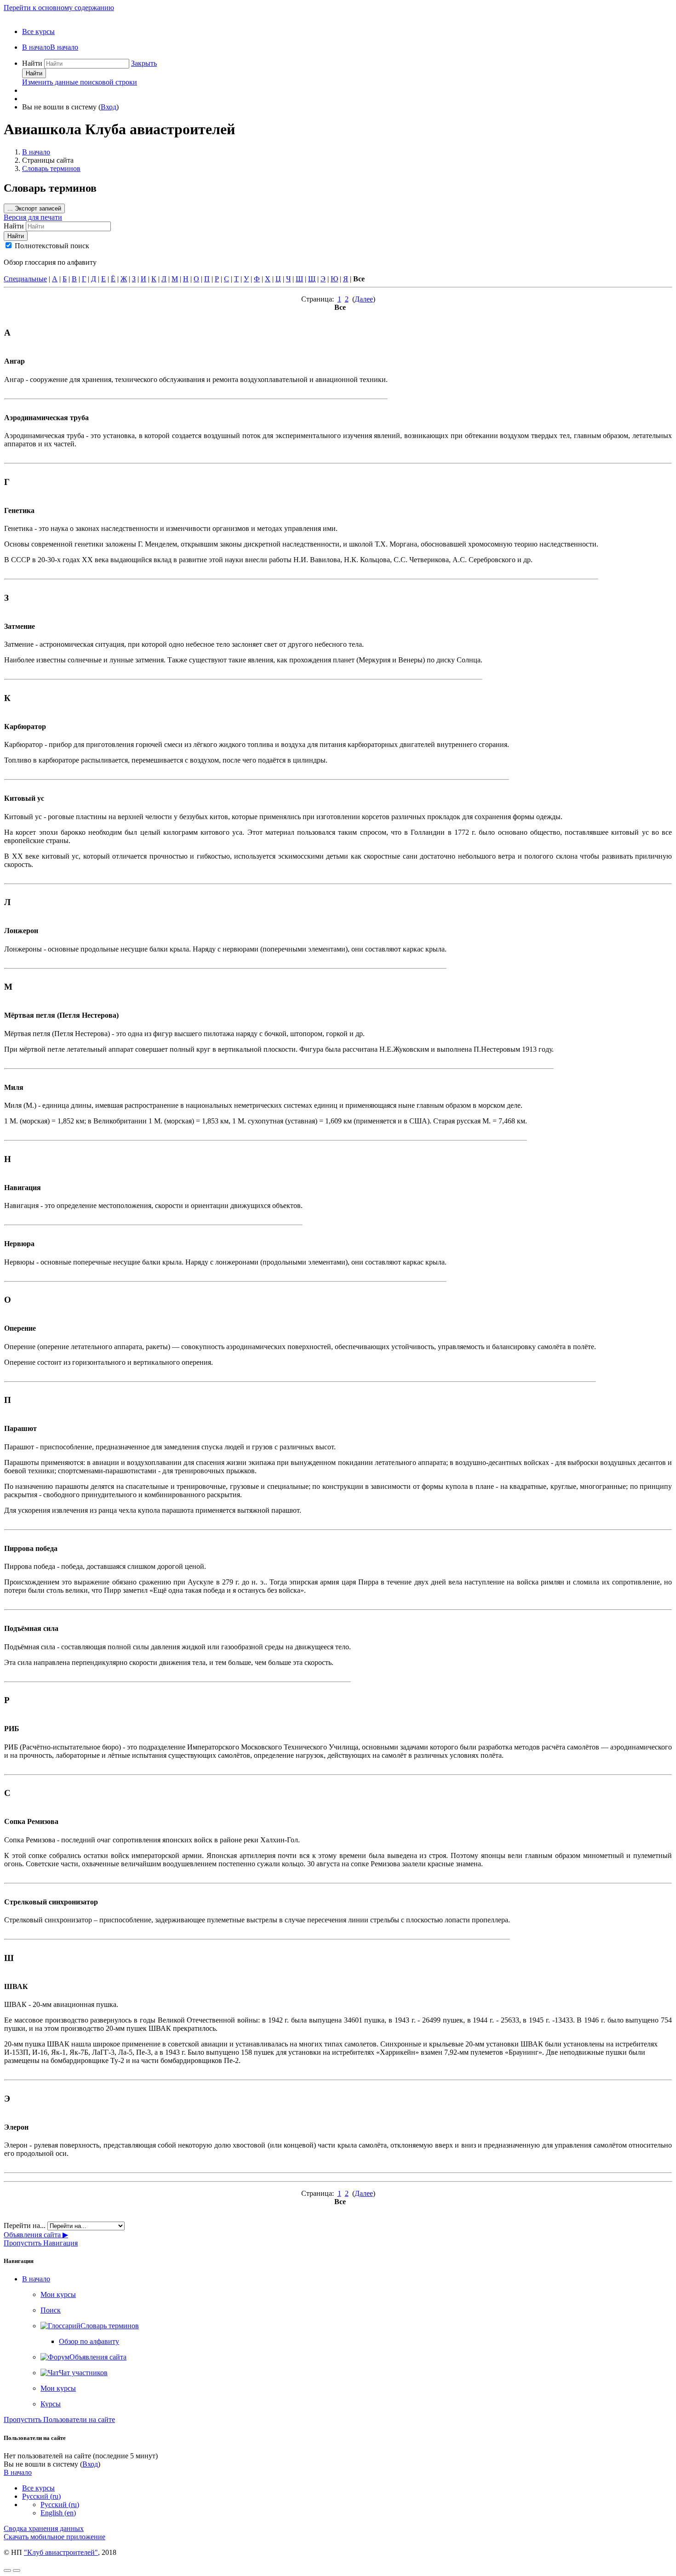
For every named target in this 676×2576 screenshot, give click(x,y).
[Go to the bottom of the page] (17, 2570)
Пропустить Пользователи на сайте (59, 2419)
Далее (364, 299)
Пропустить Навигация (41, 2243)
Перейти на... (26, 2226)
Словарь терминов (51, 168)
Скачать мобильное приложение (54, 2537)
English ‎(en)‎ (58, 2513)
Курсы (51, 2404)
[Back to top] (7, 2570)
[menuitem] (50, 47)
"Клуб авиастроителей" (61, 2552)
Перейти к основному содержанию (59, 8)
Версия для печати (33, 217)
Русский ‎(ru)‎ (41, 2496)
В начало (36, 152)
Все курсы (38, 31)
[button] (144, 63)
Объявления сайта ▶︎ (36, 2235)
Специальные (25, 279)
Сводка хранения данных (44, 2528)
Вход (109, 107)
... (34, 208)
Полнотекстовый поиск (52, 246)
